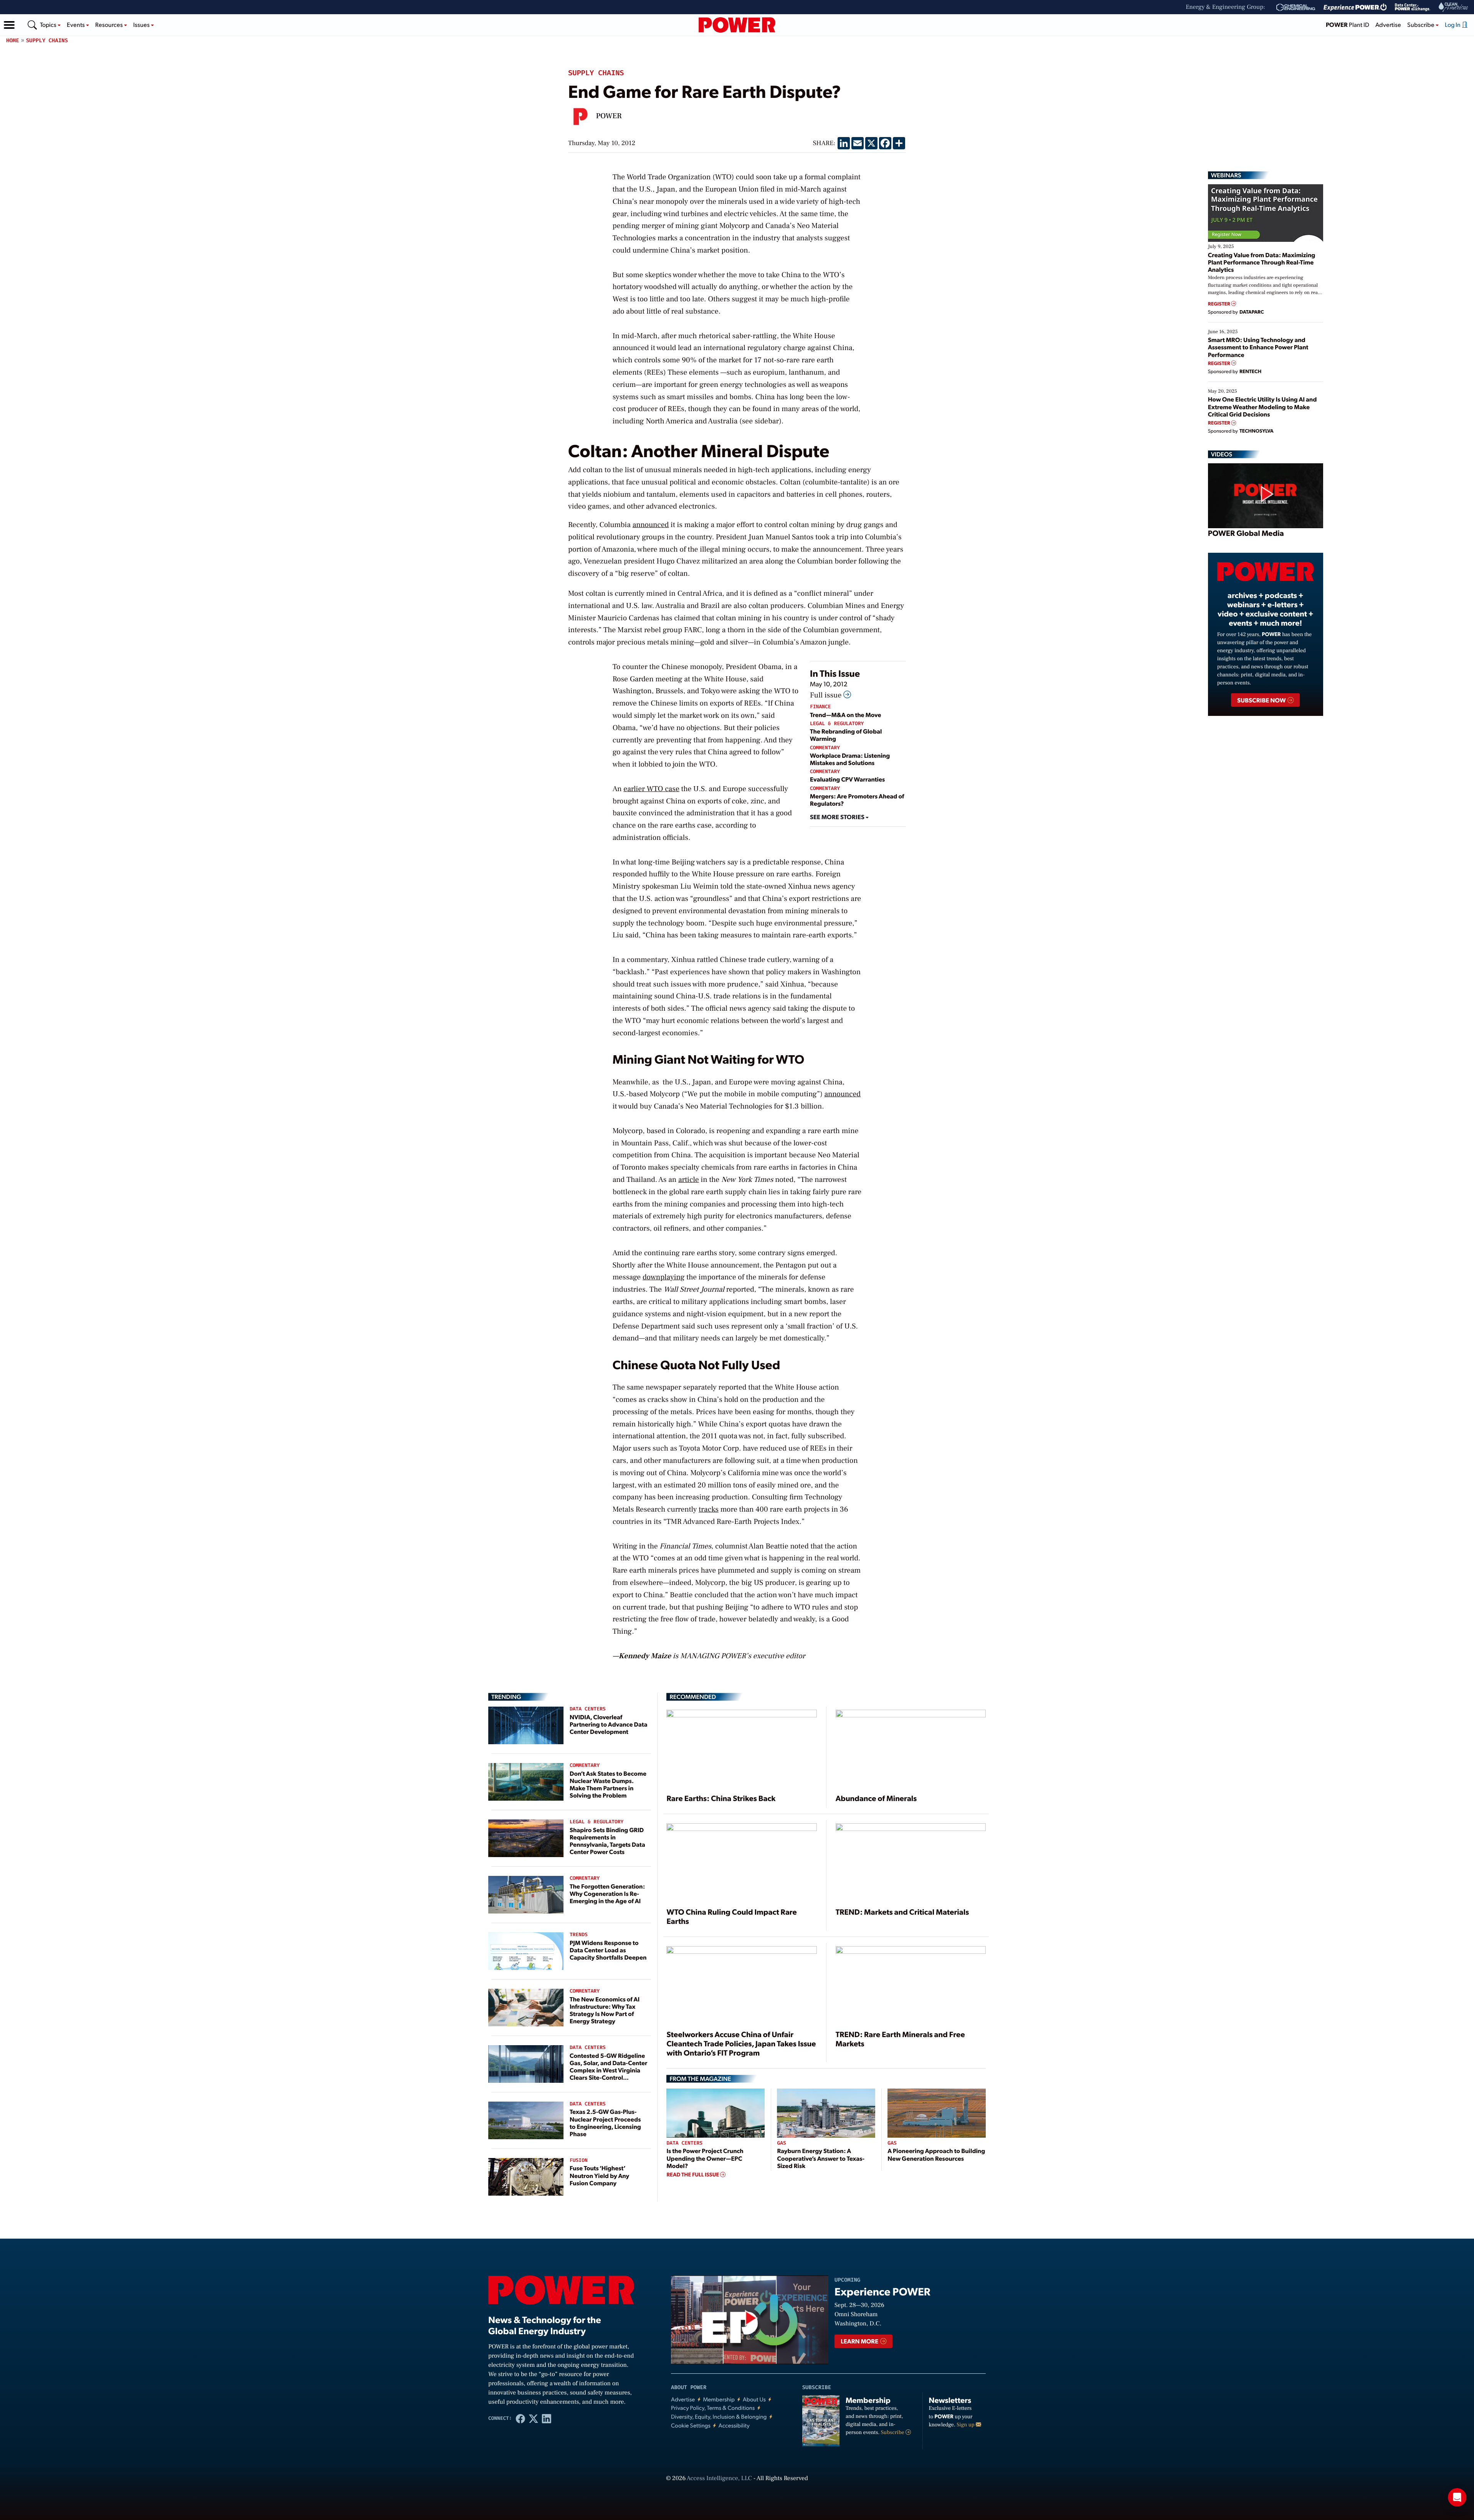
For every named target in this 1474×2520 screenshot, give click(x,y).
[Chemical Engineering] (1296, 7)
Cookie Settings (691, 2425)
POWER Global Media (1246, 533)
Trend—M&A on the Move (846, 715)
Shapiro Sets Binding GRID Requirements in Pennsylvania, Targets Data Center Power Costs (607, 1841)
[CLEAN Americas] (1454, 7)
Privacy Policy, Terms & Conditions (713, 2408)
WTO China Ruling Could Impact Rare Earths (731, 1916)
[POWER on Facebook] (521, 2418)
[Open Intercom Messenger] (1457, 2497)
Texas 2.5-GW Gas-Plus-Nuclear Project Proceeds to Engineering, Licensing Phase (605, 2123)
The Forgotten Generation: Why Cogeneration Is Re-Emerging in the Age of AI (607, 1893)
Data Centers (588, 1709)
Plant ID (1348, 24)
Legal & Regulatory (837, 724)
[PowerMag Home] (737, 25)
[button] (9, 25)
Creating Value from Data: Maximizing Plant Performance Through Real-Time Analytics (1262, 262)
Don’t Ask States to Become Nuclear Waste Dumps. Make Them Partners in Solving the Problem (608, 1784)
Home (13, 40)
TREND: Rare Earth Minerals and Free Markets (900, 2039)
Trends (579, 1935)
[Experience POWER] (1355, 7)
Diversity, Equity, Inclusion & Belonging (719, 2417)
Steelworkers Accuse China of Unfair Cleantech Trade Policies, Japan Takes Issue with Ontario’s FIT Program (741, 2043)
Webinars (1226, 175)
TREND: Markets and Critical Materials (902, 1912)
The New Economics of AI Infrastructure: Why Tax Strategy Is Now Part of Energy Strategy (605, 2010)
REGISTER (1220, 304)
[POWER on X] (534, 2418)
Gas (781, 2143)
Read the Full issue (693, 2175)
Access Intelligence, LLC (719, 2479)
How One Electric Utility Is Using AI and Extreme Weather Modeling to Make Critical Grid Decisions (1262, 406)
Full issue (827, 695)
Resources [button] (110, 24)
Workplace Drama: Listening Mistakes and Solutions (850, 759)
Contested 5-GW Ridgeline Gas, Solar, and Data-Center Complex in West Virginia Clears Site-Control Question (608, 2070)
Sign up (966, 2425)
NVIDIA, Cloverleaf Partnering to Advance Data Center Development (609, 1724)
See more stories (838, 817)
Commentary (825, 748)
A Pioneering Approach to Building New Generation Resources (936, 2154)
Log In (1453, 24)
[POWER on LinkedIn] (547, 2418)
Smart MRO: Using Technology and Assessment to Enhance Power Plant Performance (1258, 347)
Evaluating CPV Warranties (847, 779)
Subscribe (893, 2432)
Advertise (1388, 24)
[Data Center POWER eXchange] (1413, 7)
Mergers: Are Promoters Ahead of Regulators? (857, 800)
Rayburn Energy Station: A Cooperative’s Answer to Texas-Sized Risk (821, 2158)
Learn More (860, 2341)
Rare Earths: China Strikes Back (721, 1798)
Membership (719, 2399)
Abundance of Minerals (876, 1798)
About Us (754, 2399)
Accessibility (734, 2425)
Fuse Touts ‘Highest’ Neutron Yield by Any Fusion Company (599, 2175)
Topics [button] (49, 24)
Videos (1222, 454)
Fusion (579, 2161)
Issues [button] (142, 24)
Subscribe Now (1262, 700)
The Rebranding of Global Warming (846, 735)
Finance (820, 707)
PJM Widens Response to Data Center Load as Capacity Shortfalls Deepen (608, 1950)
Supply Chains (47, 40)
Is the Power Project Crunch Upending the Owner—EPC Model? (705, 2158)
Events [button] (76, 24)
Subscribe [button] (1421, 24)
